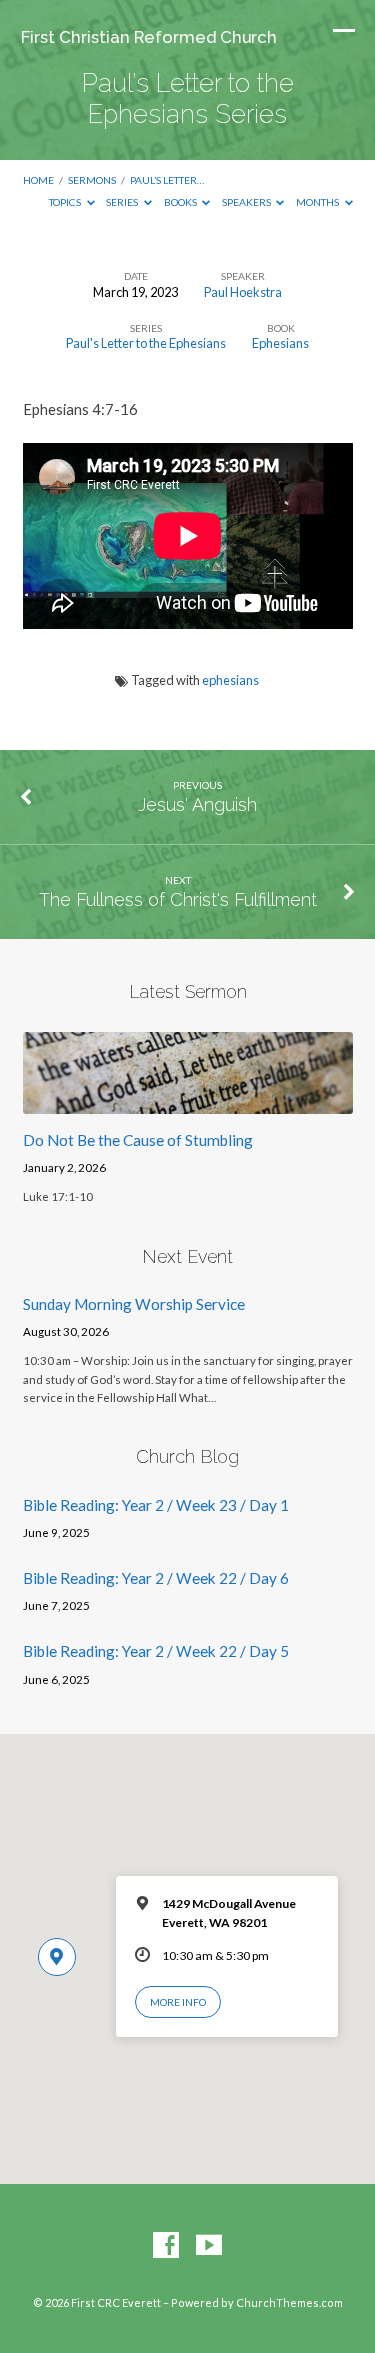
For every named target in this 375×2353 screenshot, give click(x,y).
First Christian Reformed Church (149, 37)
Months (318, 202)
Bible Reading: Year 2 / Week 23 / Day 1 (156, 1505)
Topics (66, 202)
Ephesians (280, 343)
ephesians (230, 680)
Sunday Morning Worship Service (134, 1304)
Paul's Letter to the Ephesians (146, 343)
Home (38, 180)
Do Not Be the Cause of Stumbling (138, 1140)
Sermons (92, 180)
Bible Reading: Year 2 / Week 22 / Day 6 (156, 1578)
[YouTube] (209, 2246)
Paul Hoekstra (243, 292)
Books (181, 202)
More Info (178, 2002)
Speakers (247, 202)
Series (123, 202)
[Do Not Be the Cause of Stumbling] (188, 1102)
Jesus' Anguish (197, 804)
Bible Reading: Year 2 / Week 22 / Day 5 (156, 1651)
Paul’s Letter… (167, 180)
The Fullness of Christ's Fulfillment (178, 899)
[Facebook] (166, 2246)
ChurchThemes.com (289, 2302)
